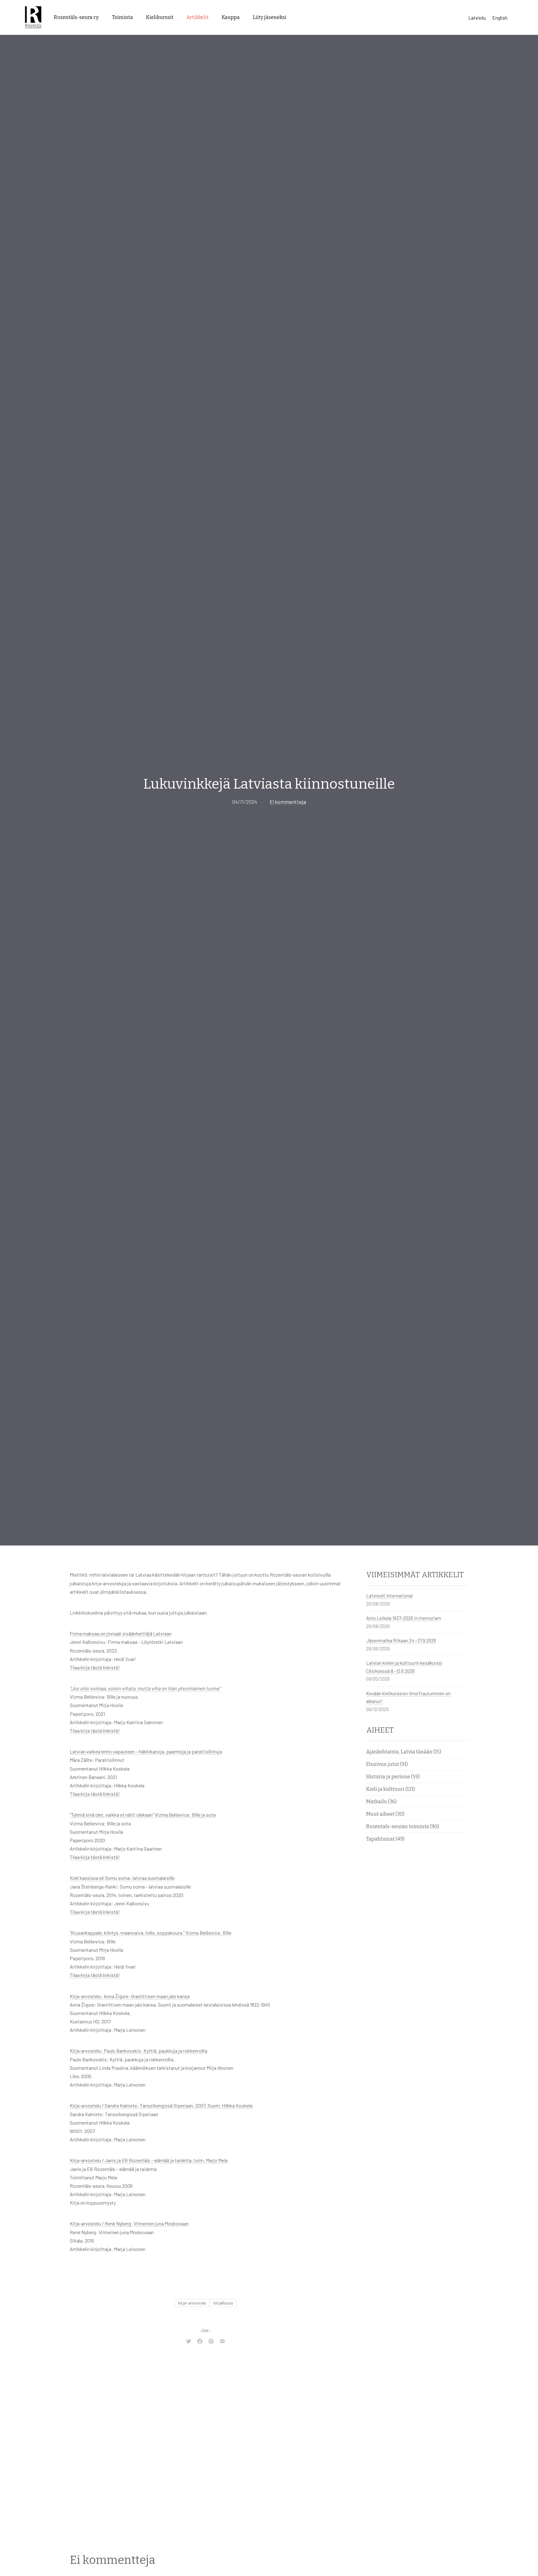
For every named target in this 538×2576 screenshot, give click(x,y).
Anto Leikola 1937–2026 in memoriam (404, 1618)
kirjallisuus (223, 2303)
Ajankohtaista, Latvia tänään (399, 1752)
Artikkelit (198, 17)
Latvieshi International (389, 1596)
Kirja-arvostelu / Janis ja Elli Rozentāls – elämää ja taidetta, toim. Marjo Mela (149, 2160)
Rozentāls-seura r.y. (76, 17)
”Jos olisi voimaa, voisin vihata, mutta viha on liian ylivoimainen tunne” (145, 1688)
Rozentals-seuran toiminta (398, 1826)
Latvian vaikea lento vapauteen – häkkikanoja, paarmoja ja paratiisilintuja (146, 1751)
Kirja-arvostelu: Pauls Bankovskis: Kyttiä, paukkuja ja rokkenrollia (139, 2051)
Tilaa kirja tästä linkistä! (95, 1667)
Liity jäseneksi (270, 17)
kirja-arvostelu (192, 2303)
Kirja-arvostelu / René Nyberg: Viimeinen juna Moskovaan (129, 2223)
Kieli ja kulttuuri (385, 1789)
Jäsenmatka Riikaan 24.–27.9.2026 (401, 1640)
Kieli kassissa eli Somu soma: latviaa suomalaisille (122, 1878)
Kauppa (231, 17)
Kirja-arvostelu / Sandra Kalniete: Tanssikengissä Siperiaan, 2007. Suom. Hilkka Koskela (161, 2105)
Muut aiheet (380, 1814)
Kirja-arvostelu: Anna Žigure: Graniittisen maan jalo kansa (130, 1996)
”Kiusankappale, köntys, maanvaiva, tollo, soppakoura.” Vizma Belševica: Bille (151, 1933)
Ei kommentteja (288, 802)
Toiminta (123, 17)
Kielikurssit (160, 17)
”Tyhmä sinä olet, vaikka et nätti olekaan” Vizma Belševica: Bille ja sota (143, 1815)
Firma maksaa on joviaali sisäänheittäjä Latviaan (121, 1633)
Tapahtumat (380, 1839)
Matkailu (377, 1802)
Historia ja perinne (388, 1777)
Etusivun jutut (383, 1764)
